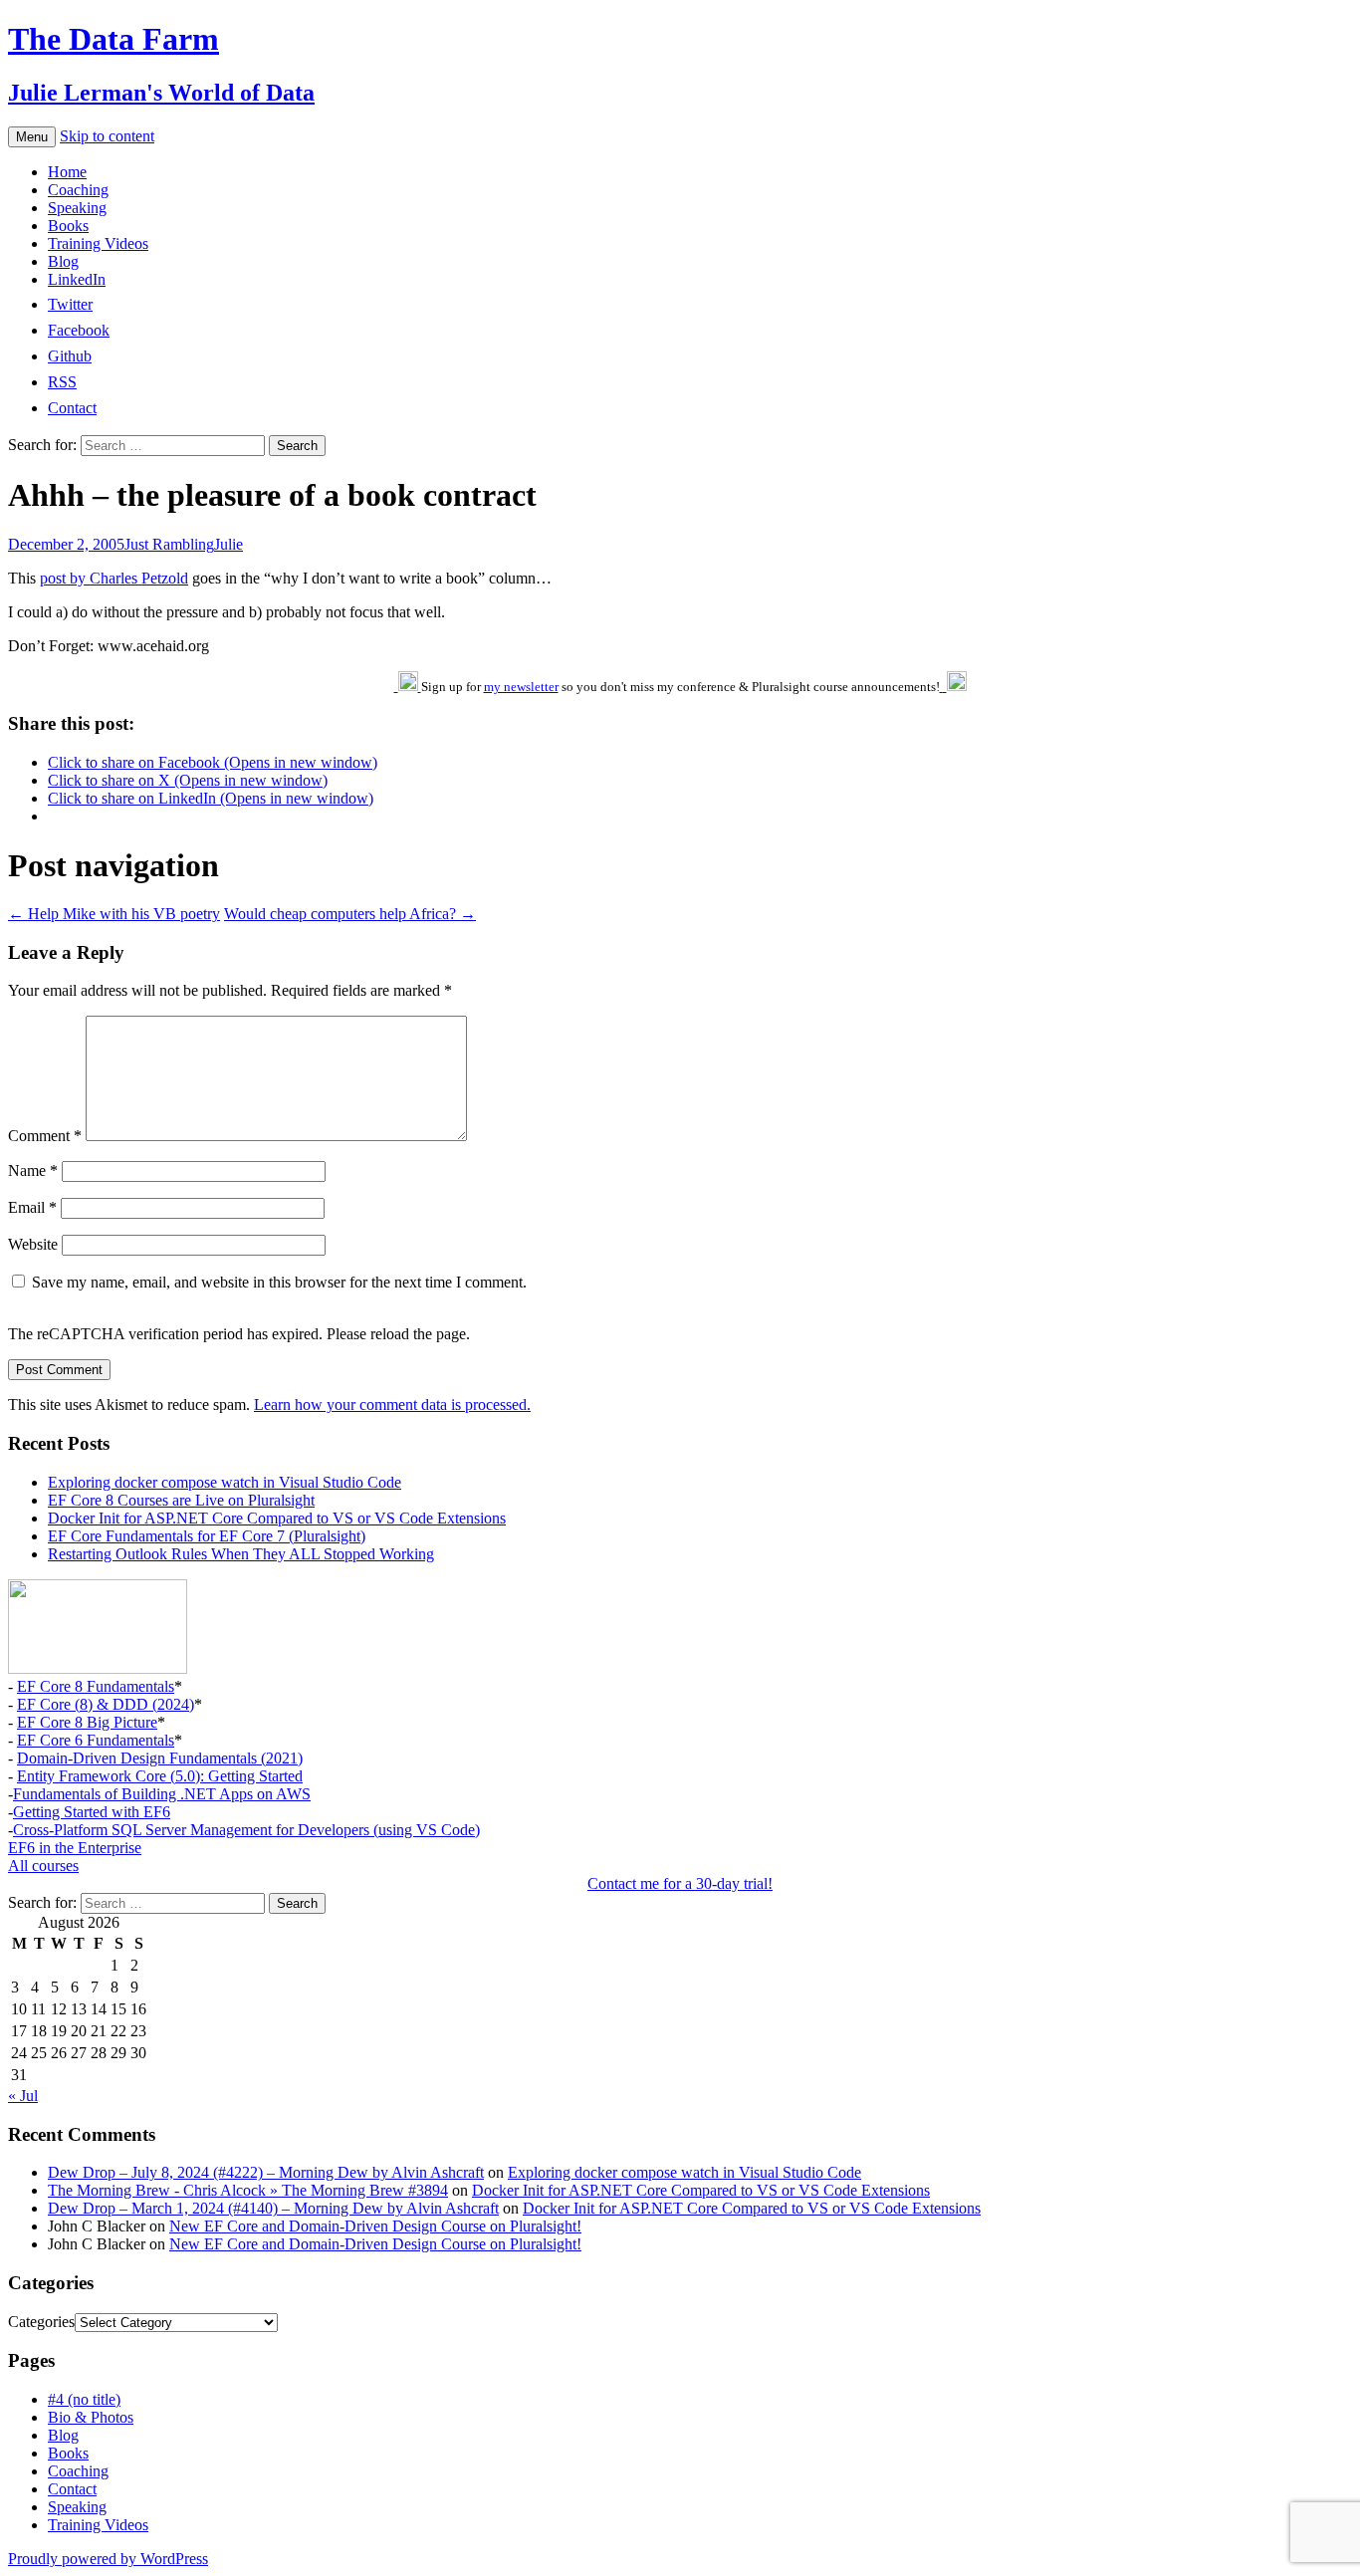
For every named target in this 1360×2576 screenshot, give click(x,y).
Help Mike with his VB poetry (114, 914)
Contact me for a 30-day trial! (680, 1883)
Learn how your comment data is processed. (392, 1405)
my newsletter (521, 687)
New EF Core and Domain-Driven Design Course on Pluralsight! (375, 2226)
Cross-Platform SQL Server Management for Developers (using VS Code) (246, 1830)
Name (33, 1171)
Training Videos (98, 243)
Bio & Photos (91, 2417)
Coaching (78, 190)
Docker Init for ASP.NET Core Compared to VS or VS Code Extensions (277, 1518)
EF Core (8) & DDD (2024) (106, 1704)
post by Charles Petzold (114, 578)
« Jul (23, 2096)
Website (33, 1244)
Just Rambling (169, 544)
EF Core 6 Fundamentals (96, 1740)
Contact (72, 2489)
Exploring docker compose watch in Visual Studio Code (225, 1482)
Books (68, 226)
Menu (32, 137)
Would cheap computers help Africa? (350, 914)
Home (67, 172)
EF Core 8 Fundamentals (96, 1686)
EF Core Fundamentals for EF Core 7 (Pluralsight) (207, 1536)
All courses (43, 1866)
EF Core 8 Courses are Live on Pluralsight (181, 1500)
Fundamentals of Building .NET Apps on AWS (162, 1794)
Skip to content (107, 136)
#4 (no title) (84, 2399)
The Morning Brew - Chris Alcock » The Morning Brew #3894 (248, 2190)
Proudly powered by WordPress (108, 2559)
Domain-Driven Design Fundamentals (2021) (160, 1758)
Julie (228, 544)
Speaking (77, 208)
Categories (41, 2322)
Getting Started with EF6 (92, 1812)
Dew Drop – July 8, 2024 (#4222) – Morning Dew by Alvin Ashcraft (266, 2172)
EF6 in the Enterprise (75, 1848)
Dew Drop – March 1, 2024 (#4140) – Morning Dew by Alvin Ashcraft (273, 2208)
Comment (45, 1136)
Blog (63, 261)
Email (32, 1207)
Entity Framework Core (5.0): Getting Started (160, 1776)
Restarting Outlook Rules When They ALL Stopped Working (241, 1554)
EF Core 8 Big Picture (87, 1722)
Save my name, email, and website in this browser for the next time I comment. (279, 1282)
